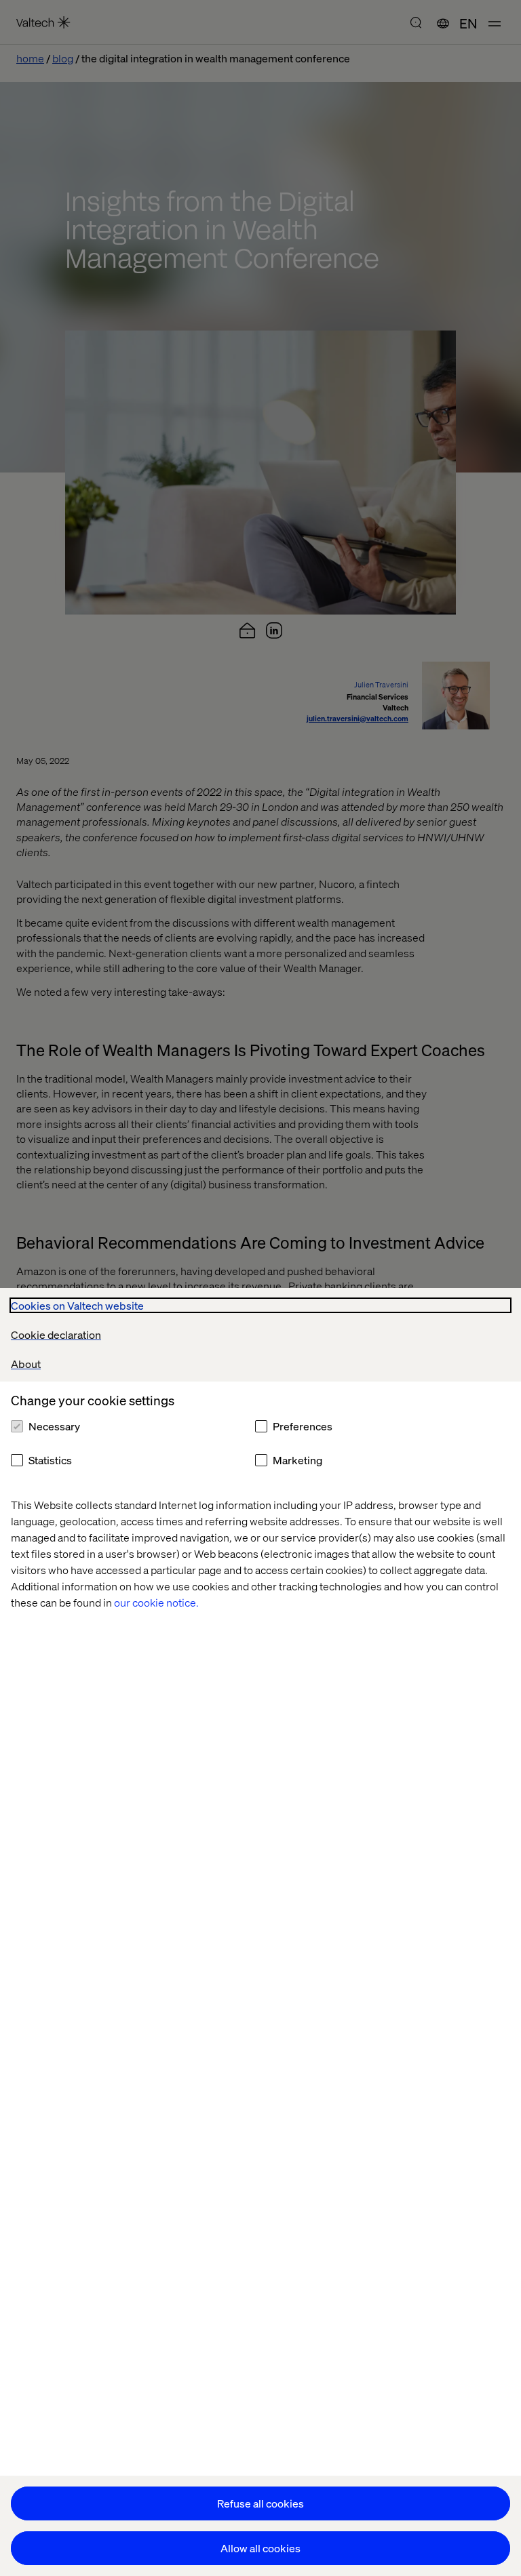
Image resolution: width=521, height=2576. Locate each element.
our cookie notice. (156, 1602)
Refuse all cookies (260, 2503)
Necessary (54, 1426)
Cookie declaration (56, 1334)
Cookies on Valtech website (77, 1305)
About (26, 1364)
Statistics (50, 1460)
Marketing (297, 1460)
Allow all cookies (260, 2548)
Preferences (303, 1426)
